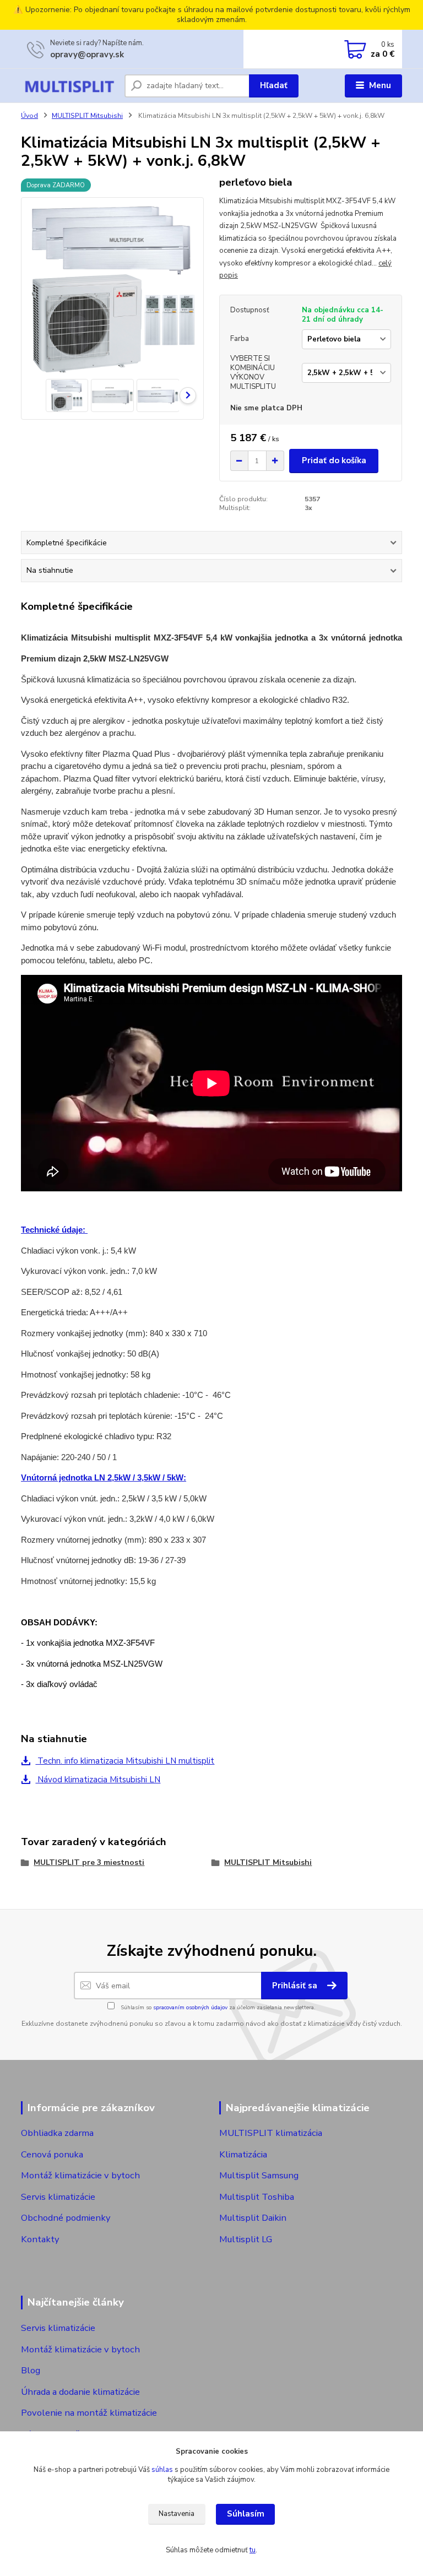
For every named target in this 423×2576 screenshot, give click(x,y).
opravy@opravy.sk (87, 55)
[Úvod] (69, 86)
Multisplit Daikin (253, 2218)
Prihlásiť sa (296, 1986)
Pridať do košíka (334, 460)
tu (253, 2550)
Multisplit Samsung (260, 2175)
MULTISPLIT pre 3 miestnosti (89, 1862)
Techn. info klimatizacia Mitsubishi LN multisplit (125, 1761)
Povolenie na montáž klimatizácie (89, 2413)
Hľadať (274, 85)
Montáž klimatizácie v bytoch (80, 2175)
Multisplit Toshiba (257, 2197)
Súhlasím (246, 2514)
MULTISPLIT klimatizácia (271, 2133)
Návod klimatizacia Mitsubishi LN (98, 1780)
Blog (31, 2370)
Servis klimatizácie (58, 2197)
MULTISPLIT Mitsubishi (87, 116)
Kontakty (40, 2239)
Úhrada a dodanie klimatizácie (80, 2392)
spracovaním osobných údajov (190, 2008)
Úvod (29, 116)
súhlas (162, 2470)
